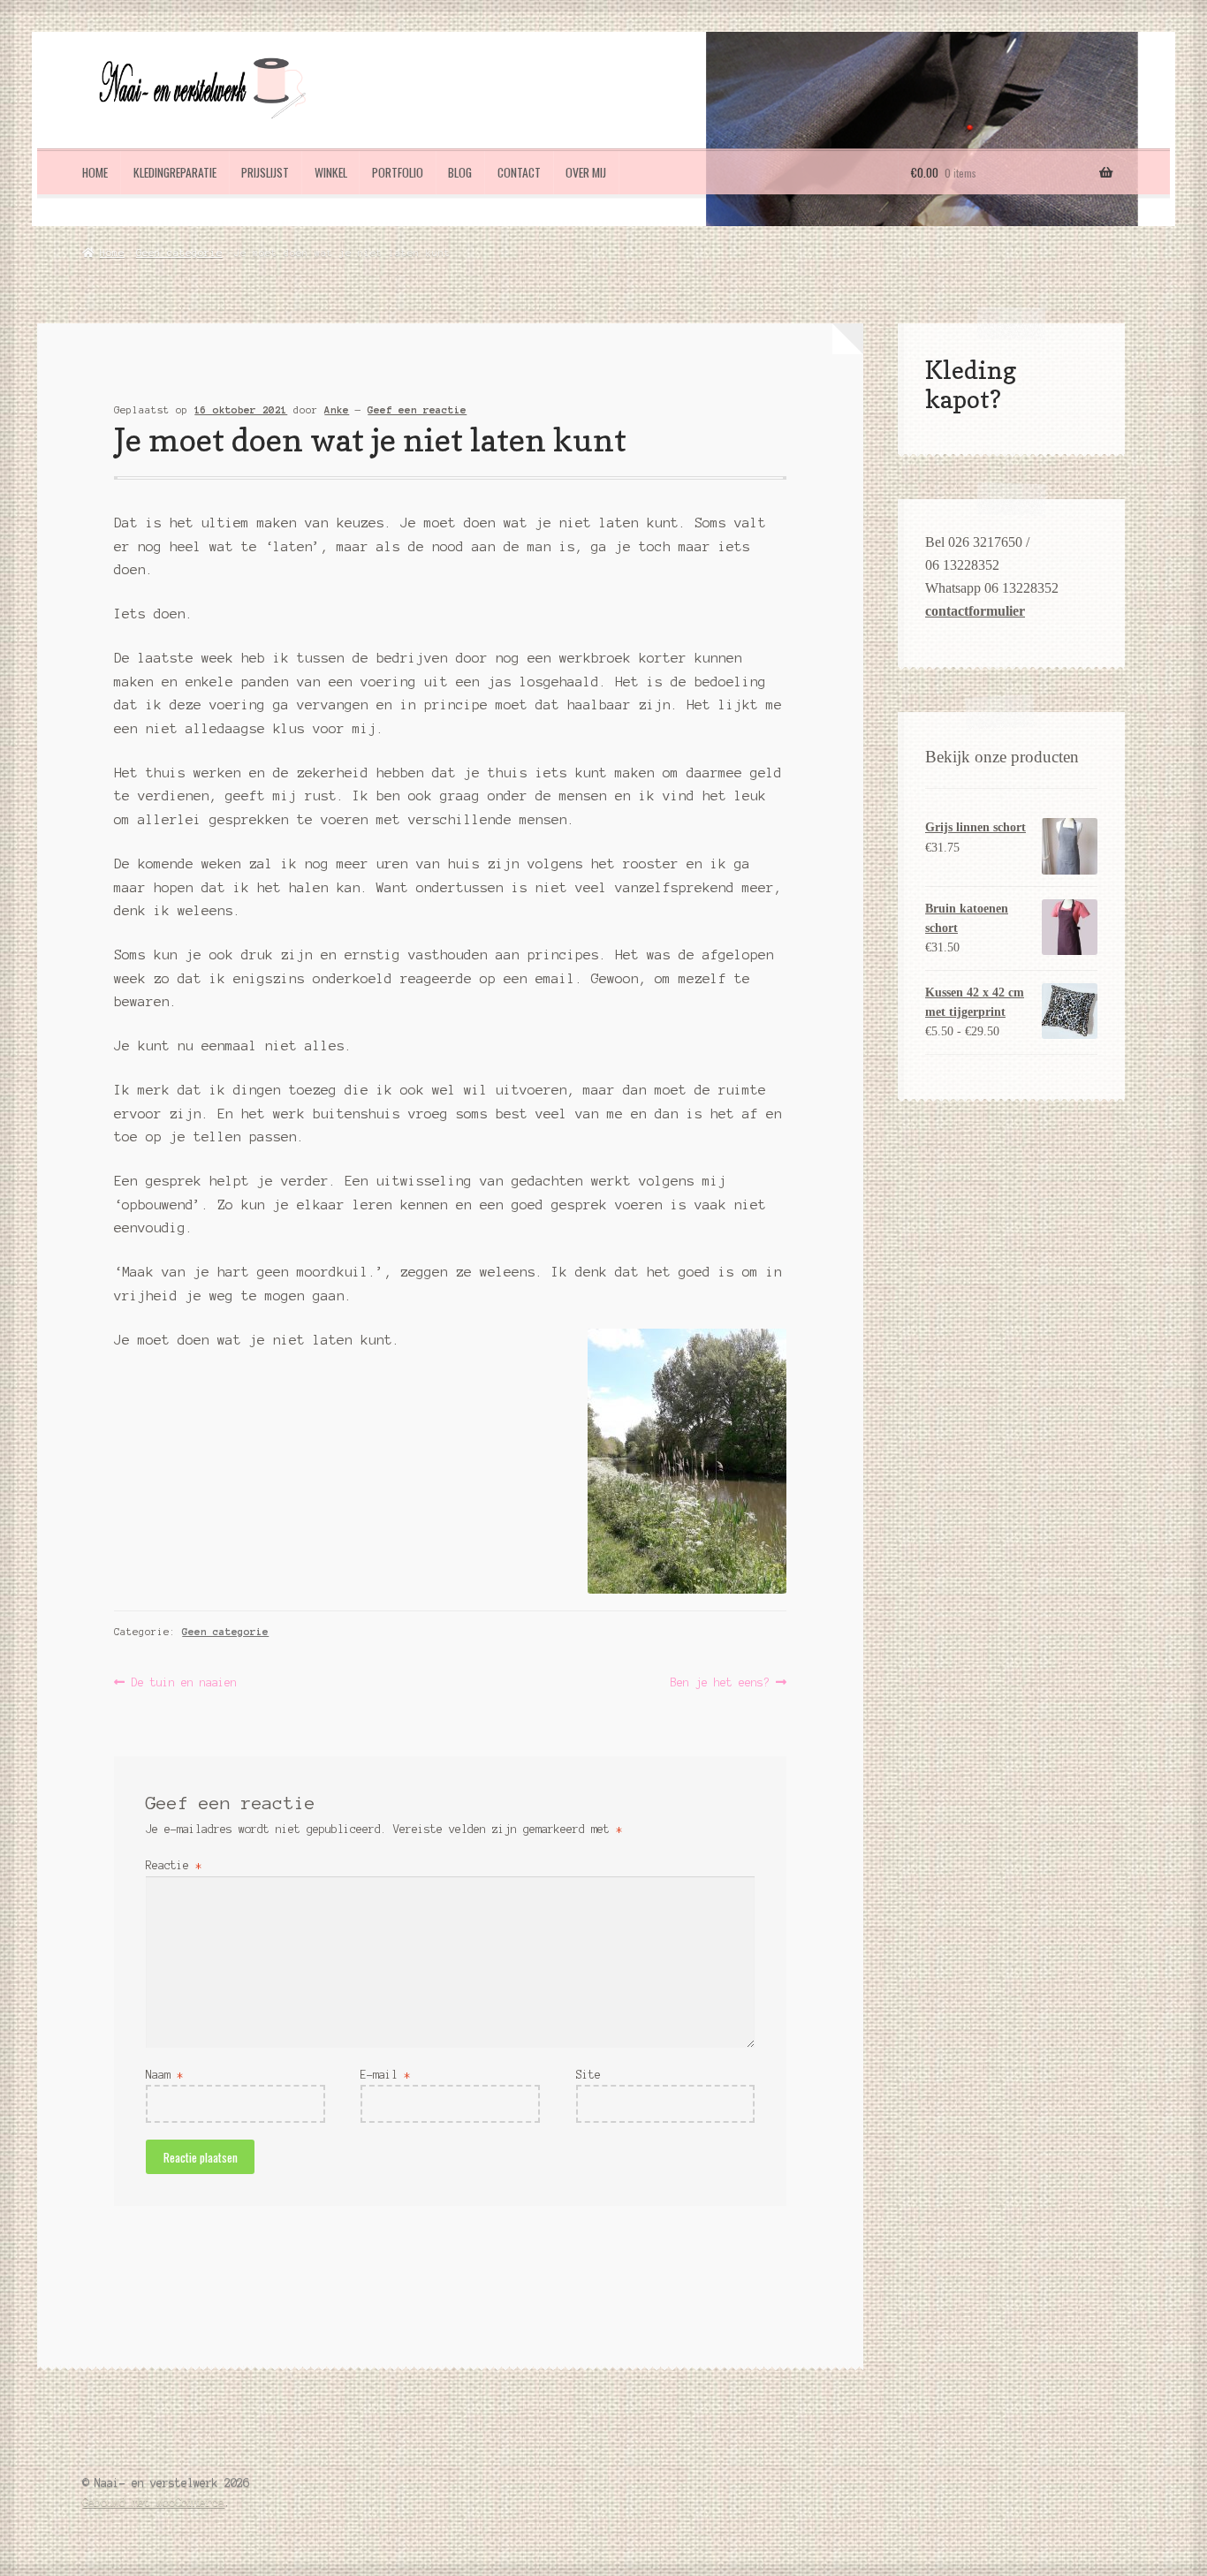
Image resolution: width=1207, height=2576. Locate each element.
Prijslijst (265, 172)
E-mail (385, 2075)
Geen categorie (179, 253)
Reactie (174, 1865)
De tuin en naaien (183, 1684)
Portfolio (398, 172)
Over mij (586, 172)
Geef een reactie (417, 410)
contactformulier (975, 611)
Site (588, 2075)
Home (95, 172)
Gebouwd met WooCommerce (153, 2502)
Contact (519, 172)
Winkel (331, 172)
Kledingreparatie (175, 172)
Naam (164, 2075)
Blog (460, 172)
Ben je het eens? (720, 1684)
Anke (337, 410)
